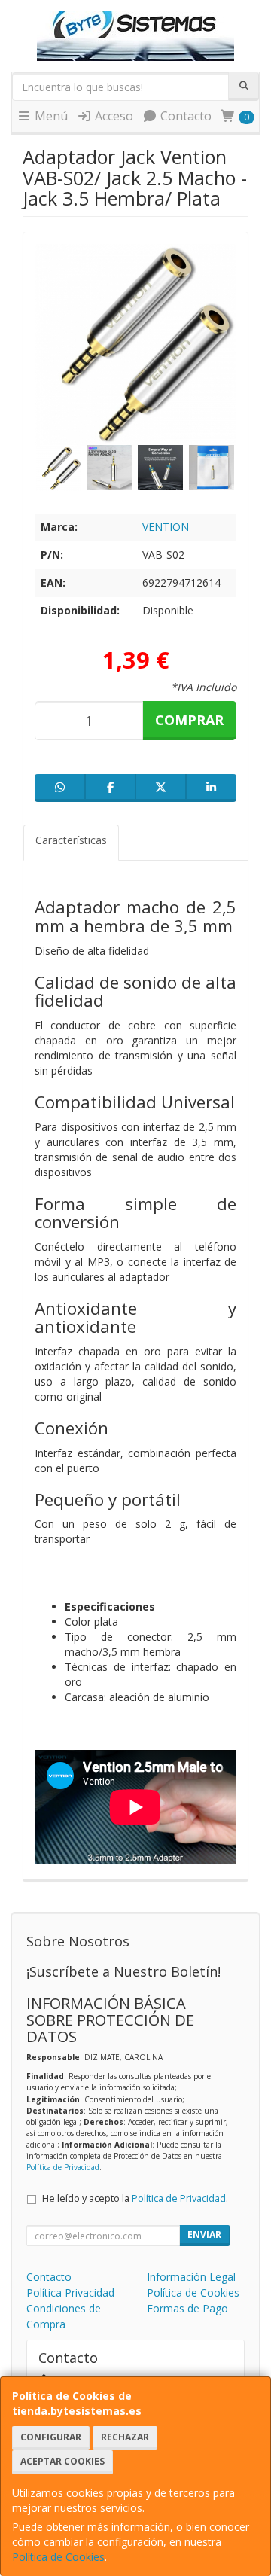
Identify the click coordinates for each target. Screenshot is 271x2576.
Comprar (189, 720)
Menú (50, 116)
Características (71, 840)
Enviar (204, 2235)
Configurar (51, 2437)
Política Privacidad (70, 2292)
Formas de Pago (187, 2308)
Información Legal (191, 2277)
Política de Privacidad (63, 2167)
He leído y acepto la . (135, 2198)
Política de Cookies (58, 2557)
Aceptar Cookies (62, 2461)
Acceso (113, 116)
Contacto (184, 116)
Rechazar (125, 2437)
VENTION (166, 527)
